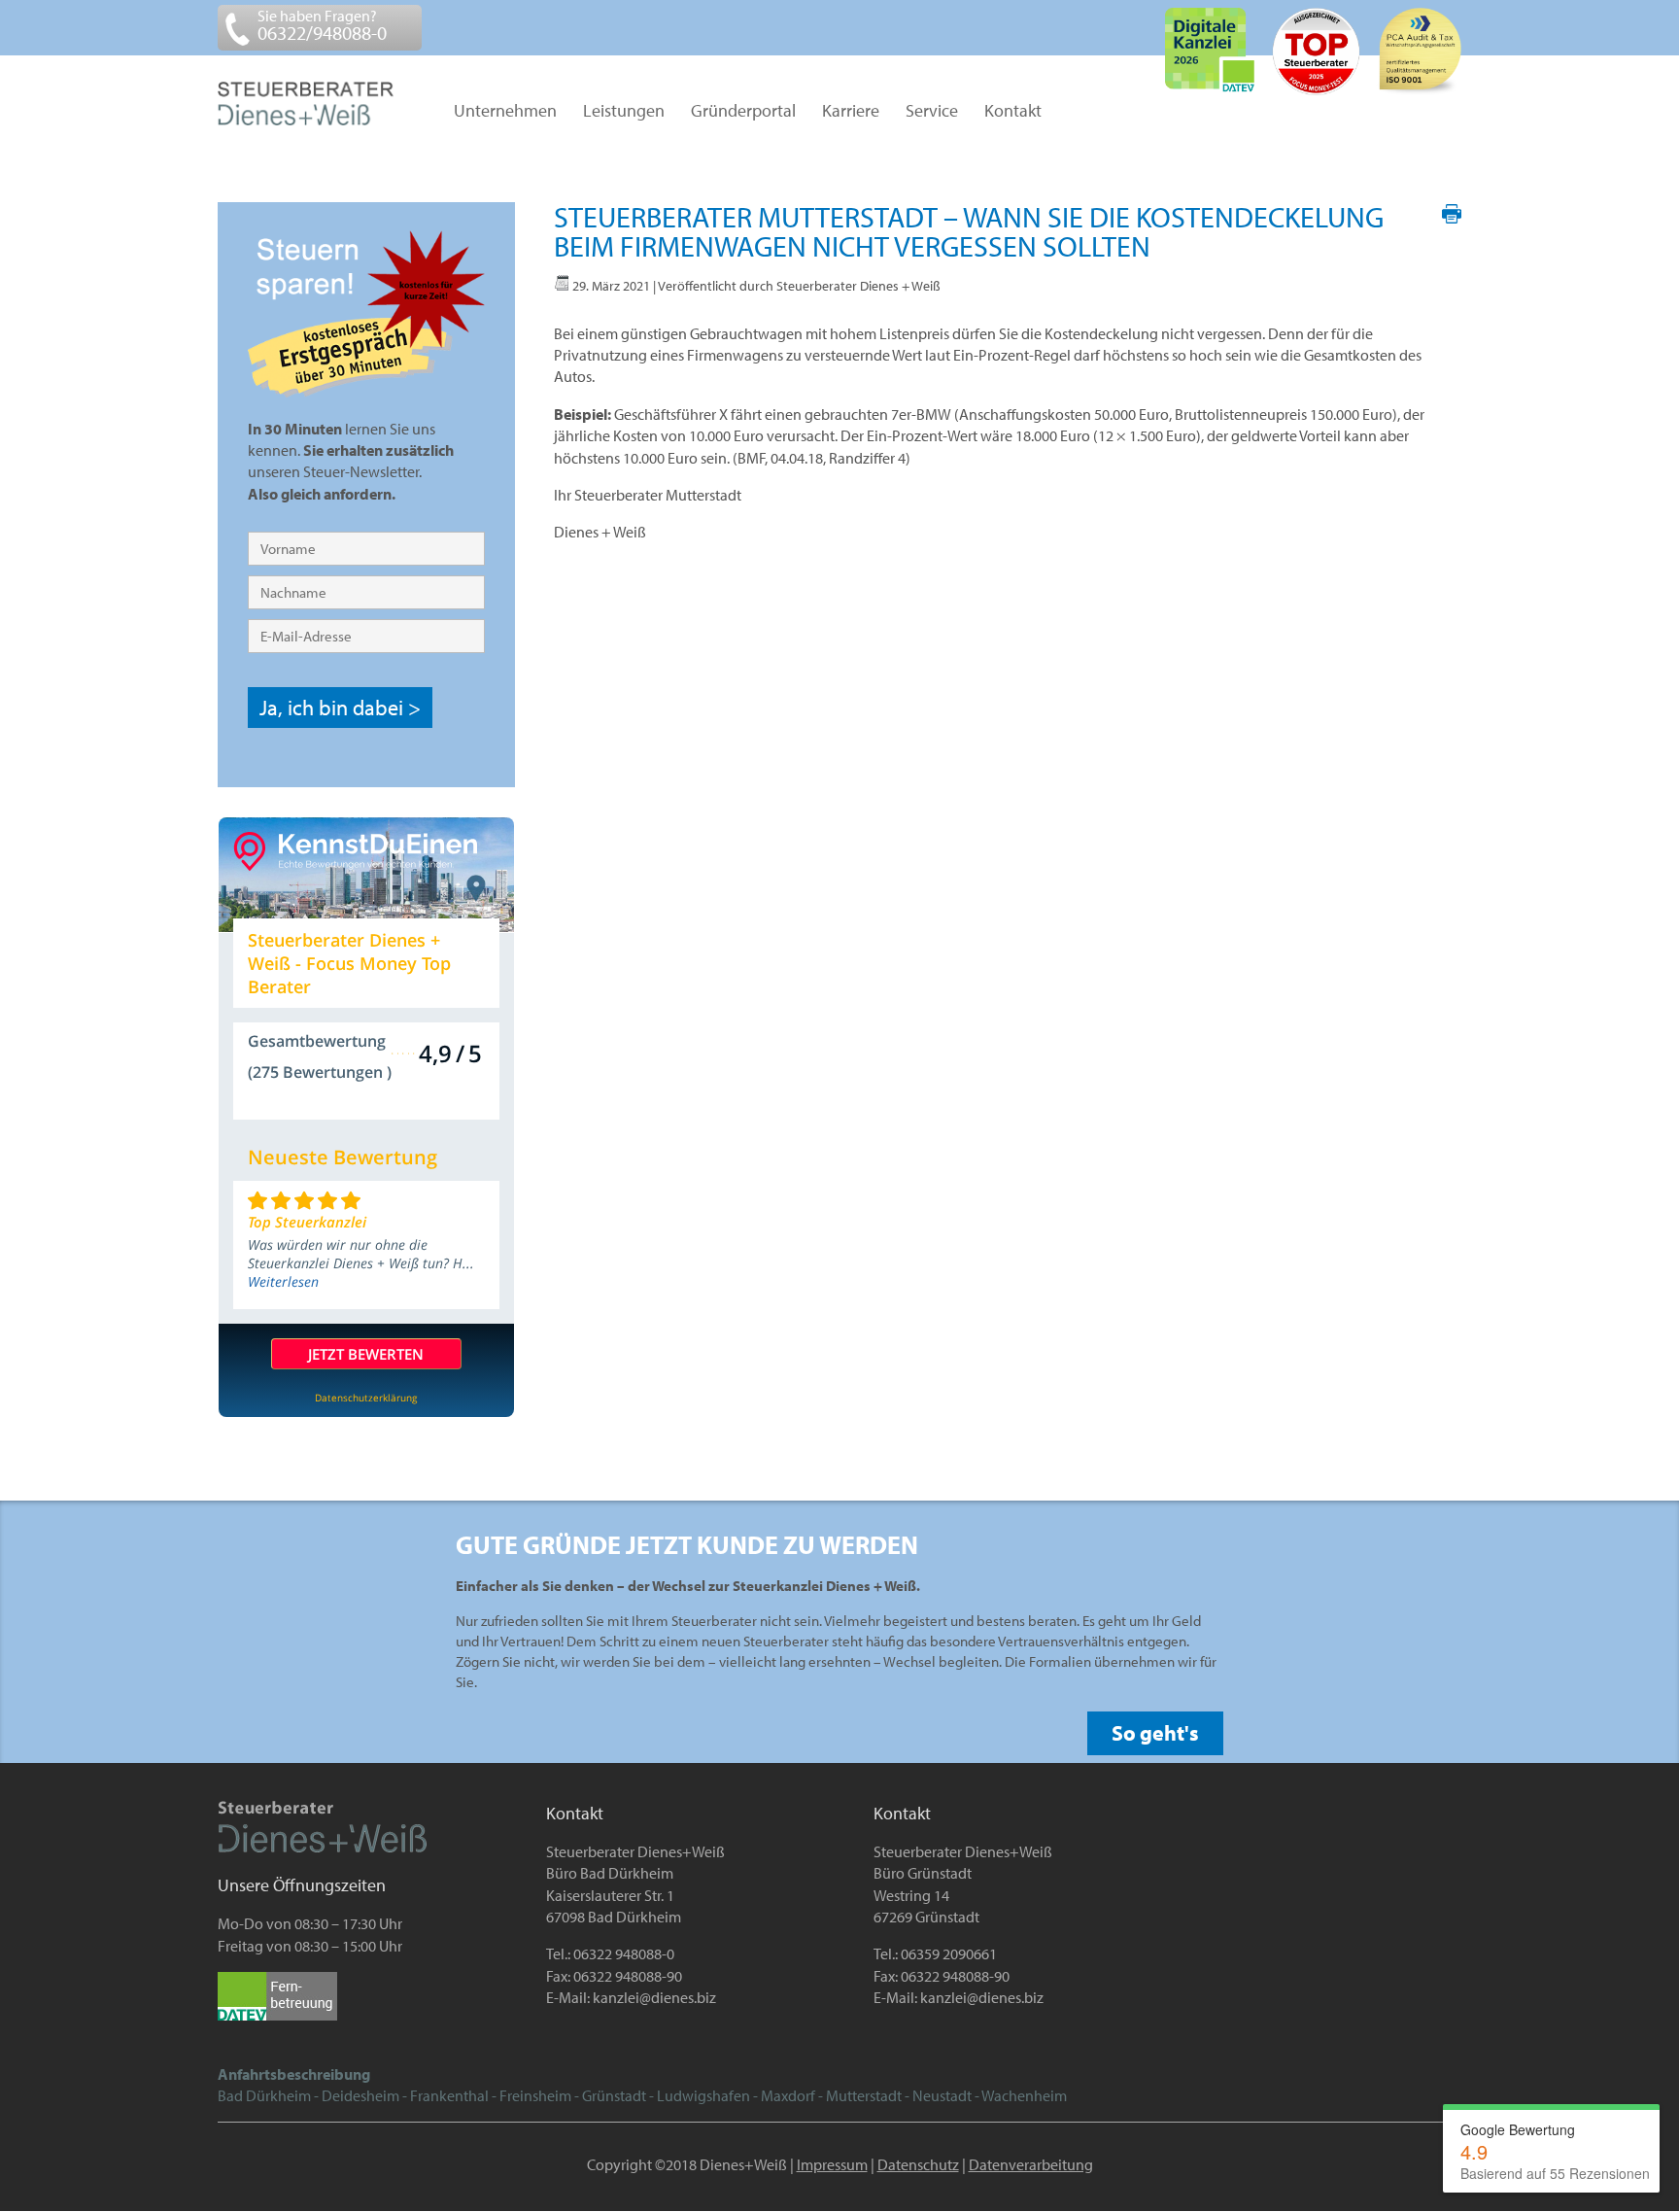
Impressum (832, 2164)
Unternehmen (505, 112)
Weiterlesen (283, 1281)
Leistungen (624, 112)
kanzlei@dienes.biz (654, 1997)
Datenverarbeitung (1031, 2164)
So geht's (1155, 1733)
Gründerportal (743, 112)
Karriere (851, 112)
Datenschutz (918, 2164)
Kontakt (1013, 112)
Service (932, 112)
